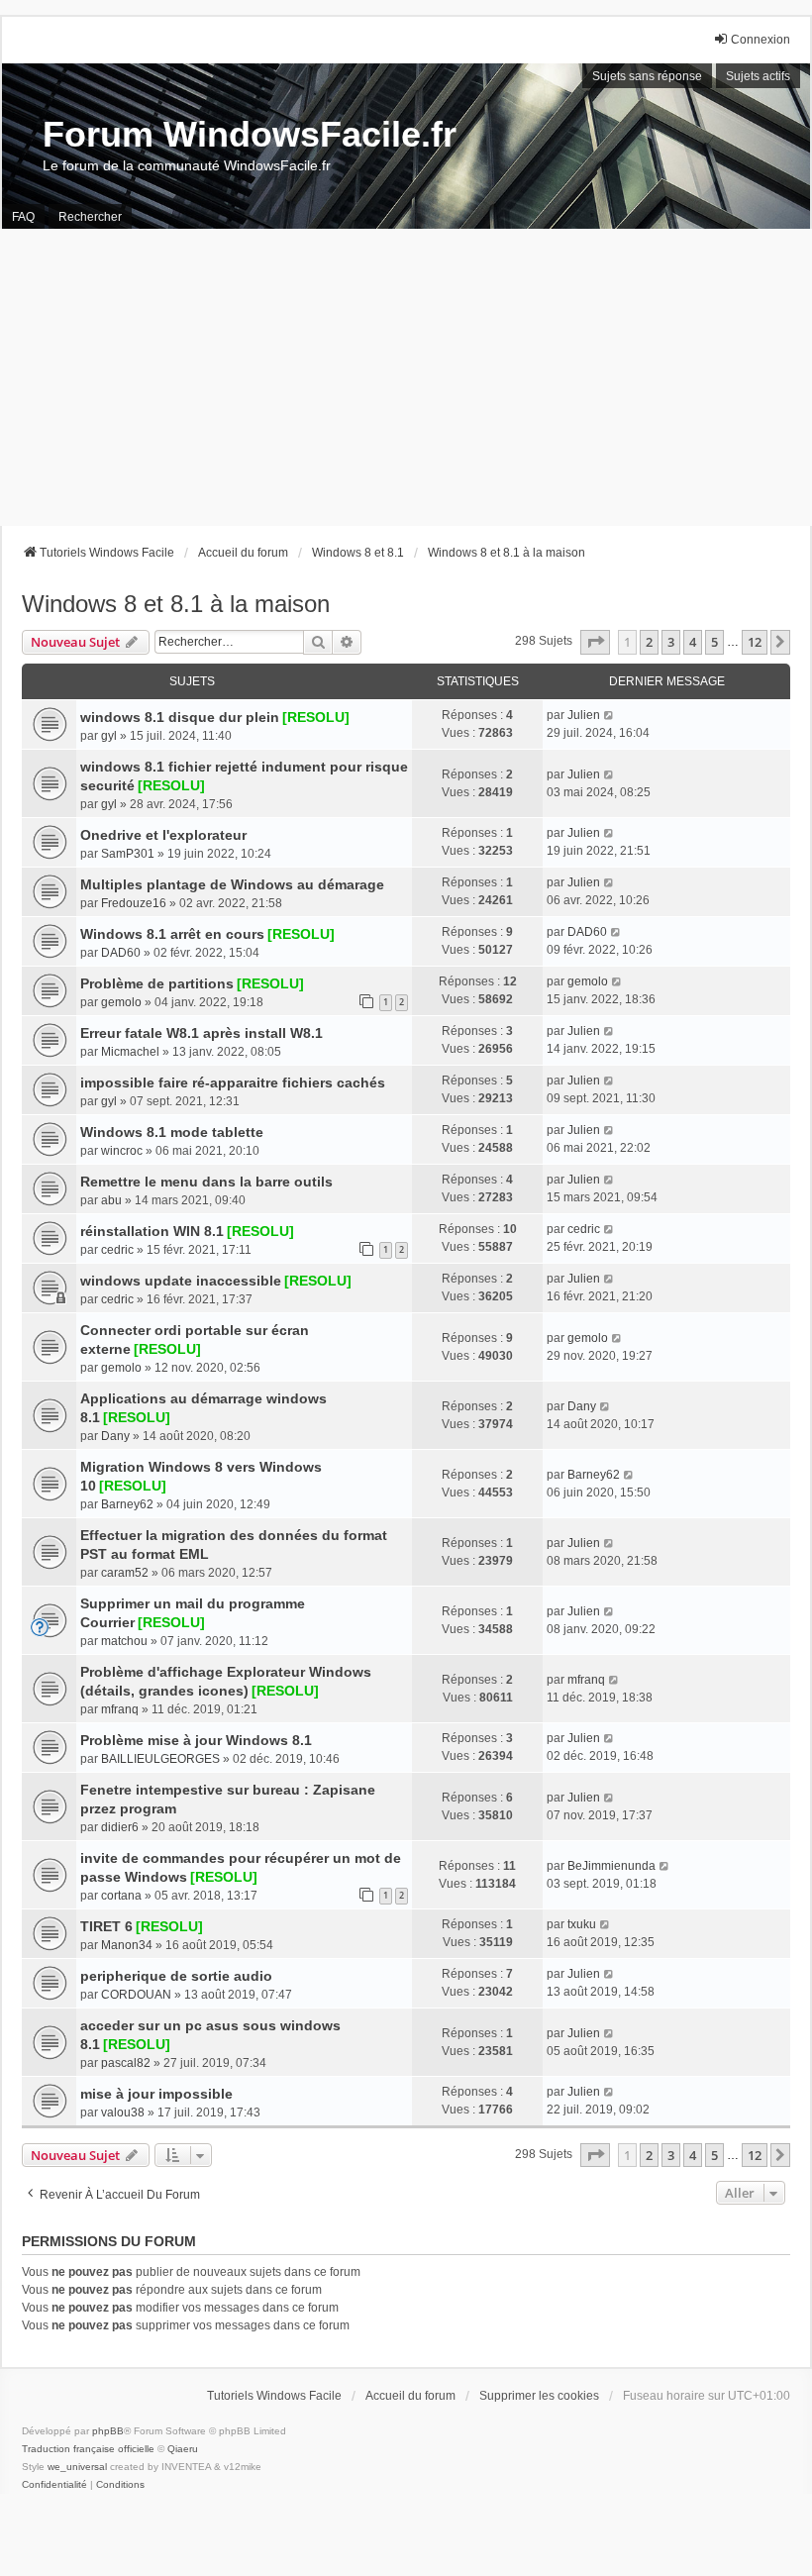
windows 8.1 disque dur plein (180, 717)
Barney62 (127, 1504)
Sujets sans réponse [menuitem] (647, 76)
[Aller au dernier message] (609, 715)
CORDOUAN (136, 1995)
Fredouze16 (134, 903)
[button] (595, 642)
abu (111, 1200)
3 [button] (671, 642)
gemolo (121, 1002)
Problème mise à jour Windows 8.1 (196, 1740)
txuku (582, 1924)
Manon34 (127, 1945)
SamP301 (128, 854)
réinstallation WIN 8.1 (152, 1231)
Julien (584, 715)
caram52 (125, 1573)
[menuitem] (54, 2485)
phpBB (108, 2431)
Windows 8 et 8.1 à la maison (176, 604)
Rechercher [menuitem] (90, 217)
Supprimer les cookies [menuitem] (539, 2396)
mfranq (120, 1709)
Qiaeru (183, 2449)
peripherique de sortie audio (176, 1976)
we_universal (77, 2467)
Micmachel (130, 1052)
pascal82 (126, 2063)
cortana (121, 1896)
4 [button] (693, 642)
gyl (109, 736)
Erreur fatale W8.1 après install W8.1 (202, 1033)
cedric (117, 1250)
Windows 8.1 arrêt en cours (172, 934)
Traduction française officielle (88, 2449)
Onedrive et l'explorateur (163, 835)
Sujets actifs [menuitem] (758, 76)
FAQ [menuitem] (23, 217)
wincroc (122, 1151)
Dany (115, 1436)
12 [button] (755, 642)
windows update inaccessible (181, 1281)
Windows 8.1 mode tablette (172, 1132)
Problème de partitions (157, 983)
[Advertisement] (406, 377)
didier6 (120, 1827)
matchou (124, 1641)
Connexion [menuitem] (761, 40)
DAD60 (121, 953)
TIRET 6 (106, 1926)
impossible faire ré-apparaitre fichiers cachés (233, 1082)
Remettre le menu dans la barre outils (206, 1182)
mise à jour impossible (156, 2094)
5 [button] (714, 642)
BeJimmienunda (611, 1866)
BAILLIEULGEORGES (160, 1759)
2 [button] (649, 642)
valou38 (123, 2112)
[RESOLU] (316, 717)
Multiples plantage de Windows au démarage (232, 884)
